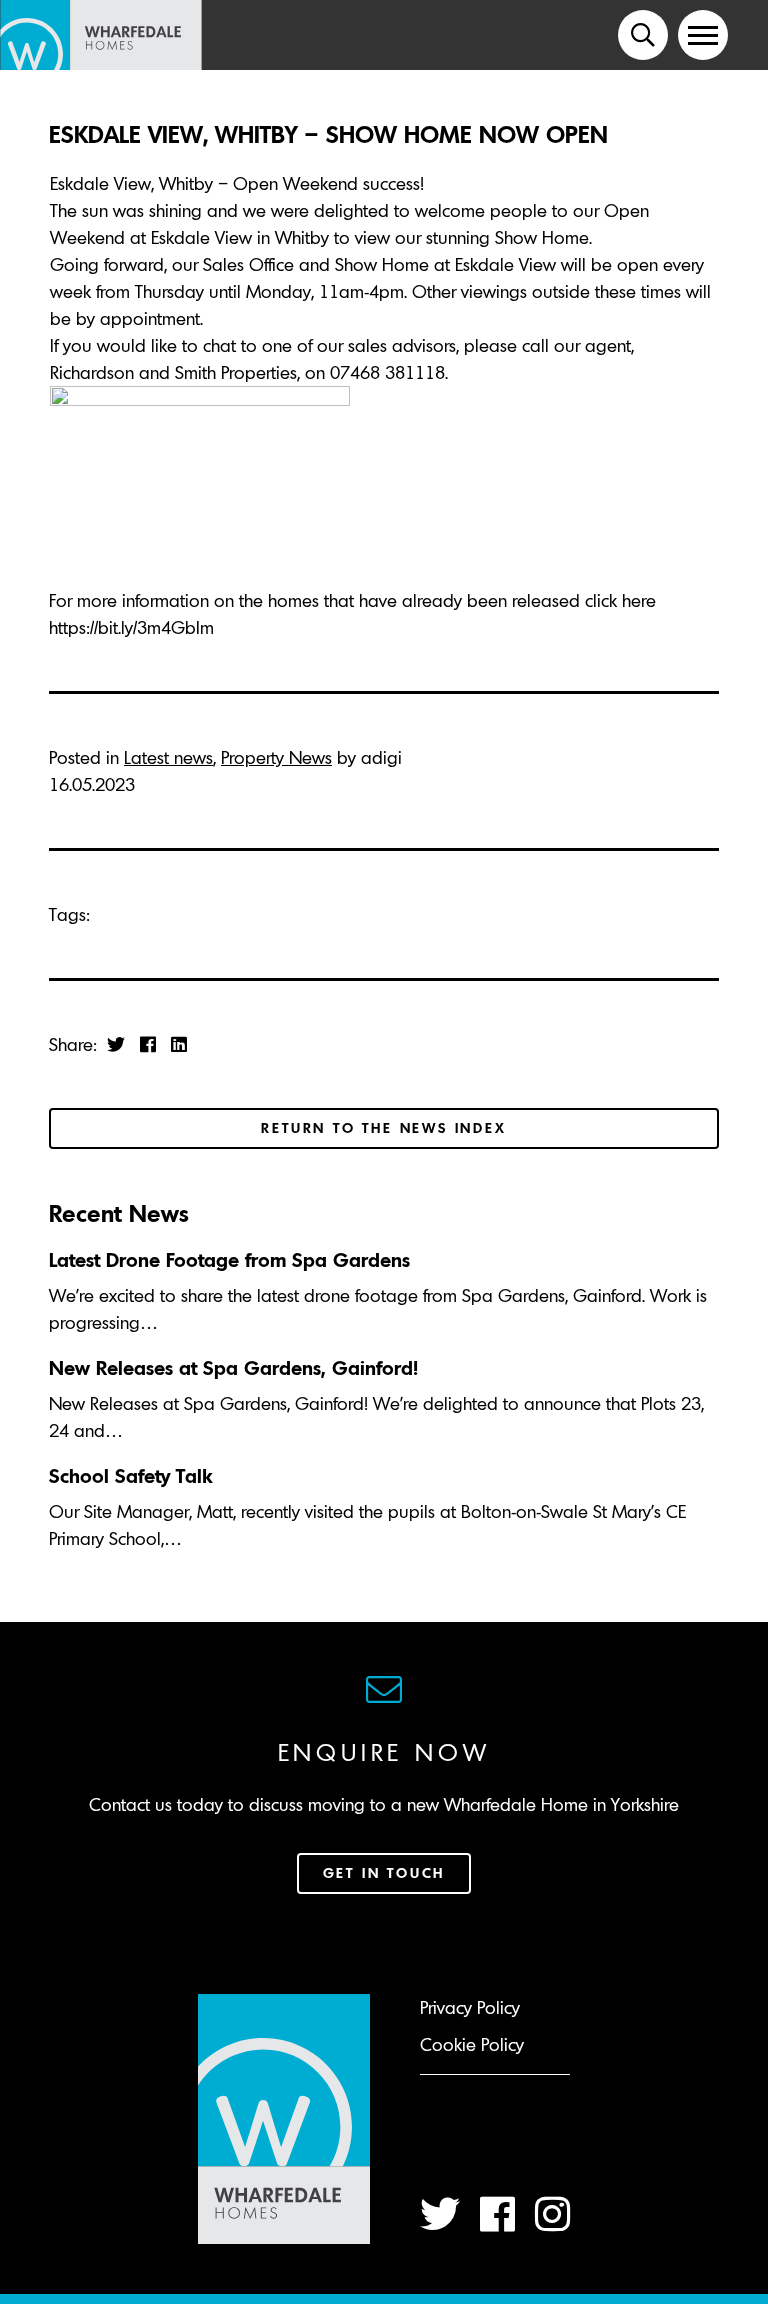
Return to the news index (383, 1128)
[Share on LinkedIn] (179, 1044)
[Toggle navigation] (703, 35)
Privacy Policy (470, 2007)
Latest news (168, 757)
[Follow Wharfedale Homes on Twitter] (440, 2214)
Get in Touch (384, 1873)
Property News (276, 757)
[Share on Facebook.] (148, 1044)
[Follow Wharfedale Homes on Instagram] (552, 2214)
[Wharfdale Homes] (108, 35)
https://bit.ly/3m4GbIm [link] (131, 627)
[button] (643, 35)
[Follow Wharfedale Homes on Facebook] (497, 2214)
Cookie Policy (472, 2044)
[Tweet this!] (116, 1044)
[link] (173, 372)
